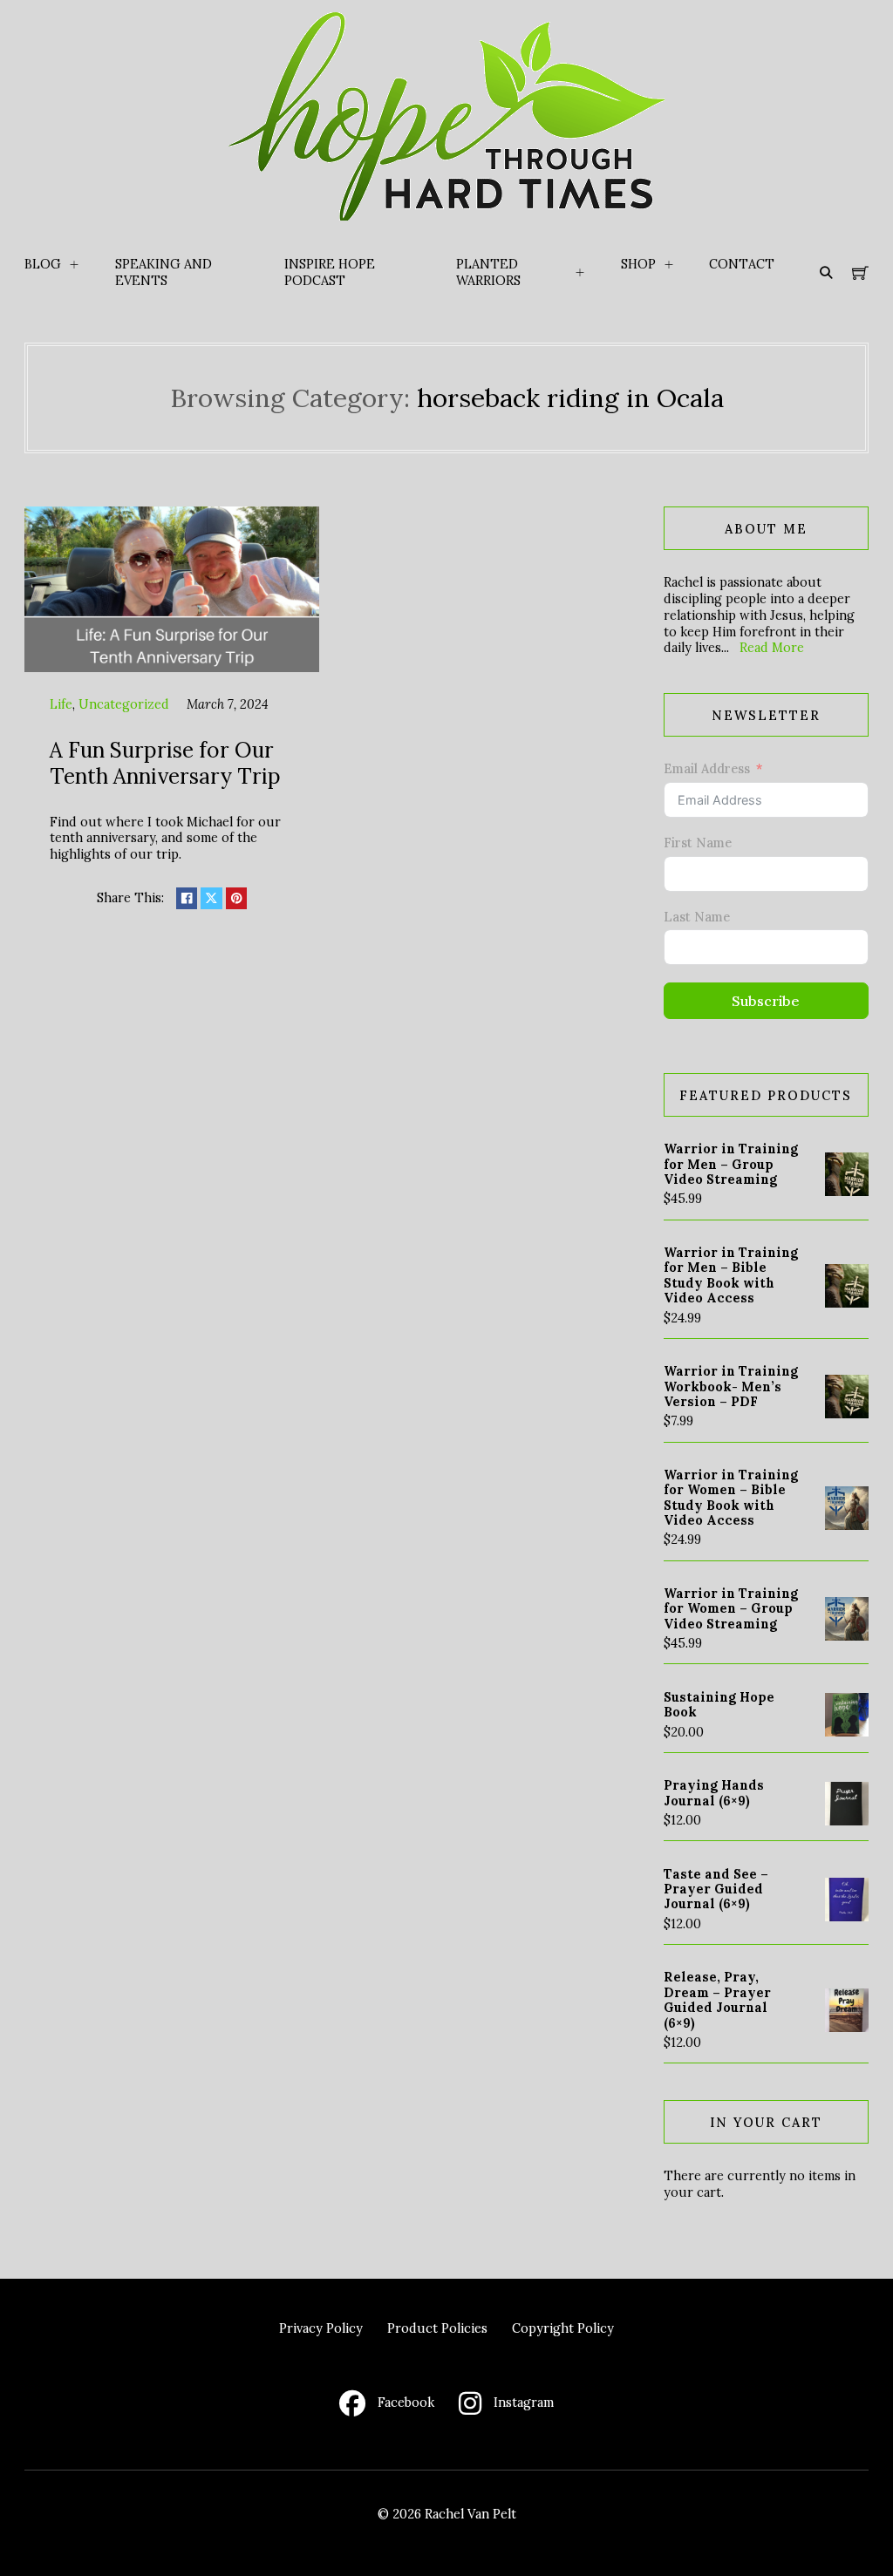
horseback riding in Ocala (570, 398)
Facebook (406, 2403)
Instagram (524, 2403)
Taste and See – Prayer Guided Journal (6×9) (716, 1889)
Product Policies (437, 2328)
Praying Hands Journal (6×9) (714, 1792)
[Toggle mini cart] (860, 273)
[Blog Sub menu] (74, 265)
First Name (698, 843)
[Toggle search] (826, 273)
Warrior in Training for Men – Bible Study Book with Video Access (731, 1275)
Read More (772, 647)
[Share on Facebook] (187, 898)
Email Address (707, 769)
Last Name (697, 917)
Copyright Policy (563, 2328)
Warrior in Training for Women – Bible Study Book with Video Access (731, 1497)
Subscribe (766, 1001)
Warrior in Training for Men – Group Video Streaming (731, 1164)
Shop (638, 264)
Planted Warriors (488, 272)
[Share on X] (211, 898)
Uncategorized (124, 704)
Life (61, 704)
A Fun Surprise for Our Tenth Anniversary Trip (165, 762)
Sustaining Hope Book (719, 1704)
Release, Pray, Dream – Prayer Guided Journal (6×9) (717, 1999)
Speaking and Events (164, 272)
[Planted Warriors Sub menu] (580, 273)
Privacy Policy (321, 2328)
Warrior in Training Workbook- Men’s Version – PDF (731, 1386)
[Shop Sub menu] (669, 265)
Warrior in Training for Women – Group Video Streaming (731, 1608)
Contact (742, 264)
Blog (43, 264)
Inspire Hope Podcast (330, 272)
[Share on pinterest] (236, 898)
